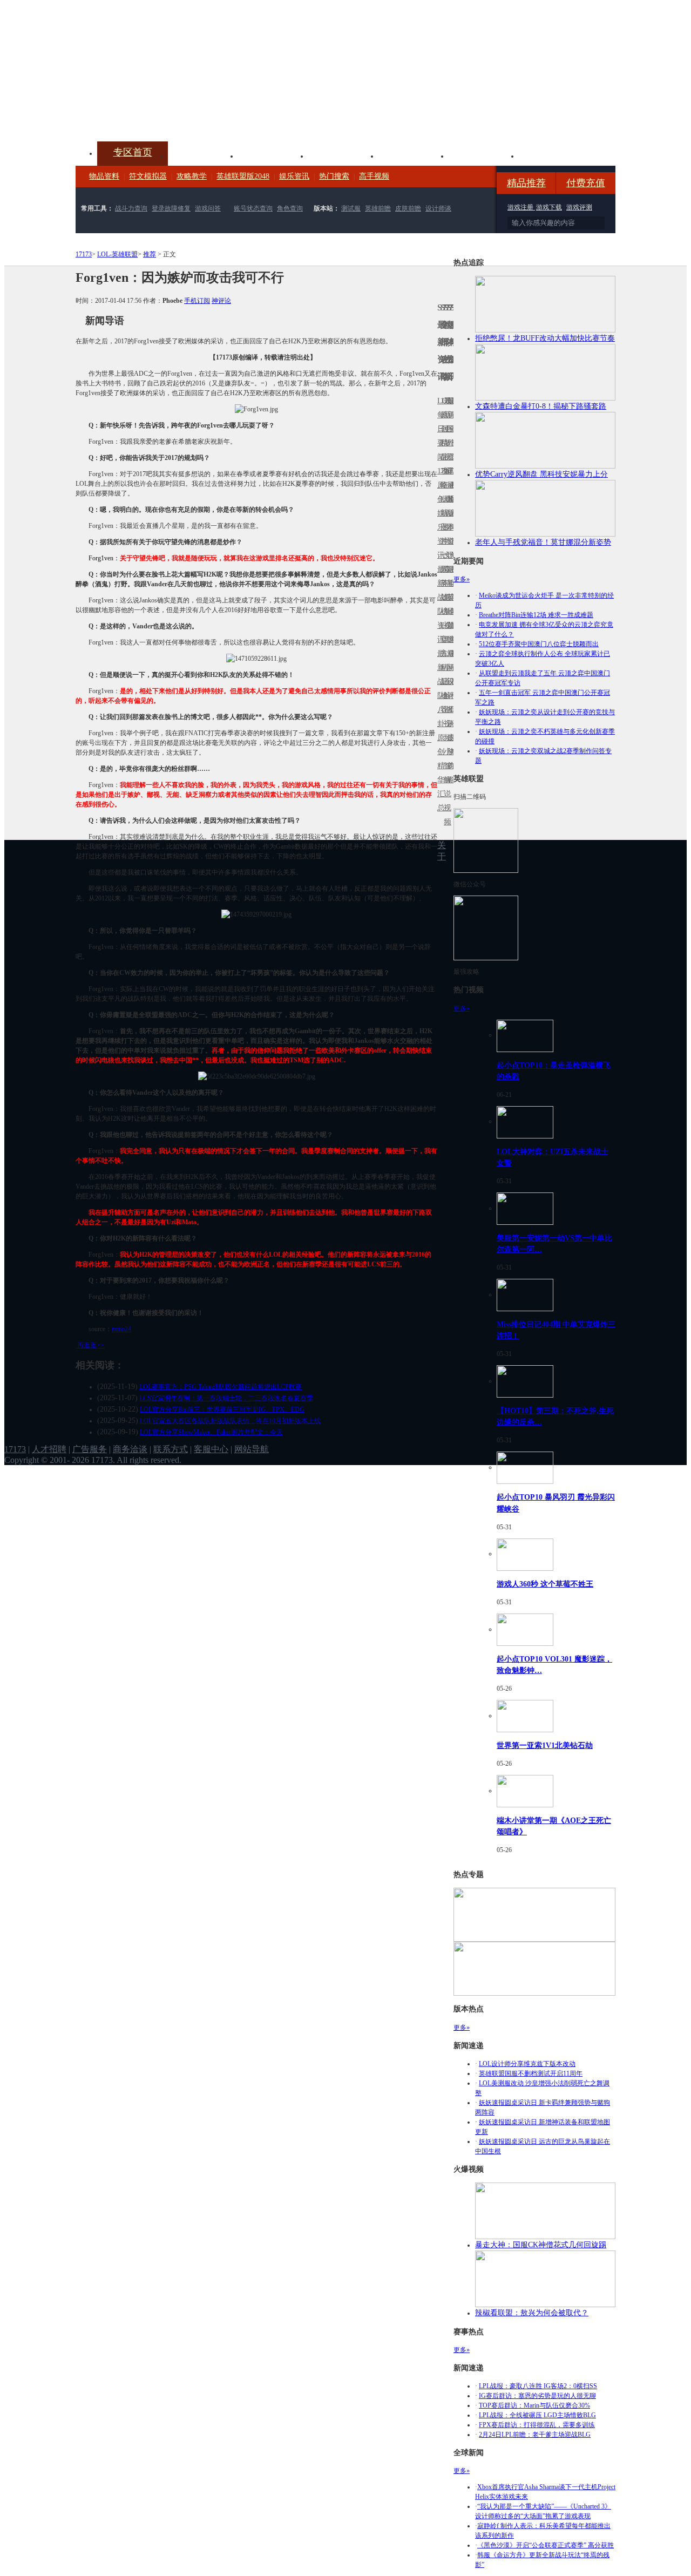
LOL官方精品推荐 (442, 667)
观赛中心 (343, 155)
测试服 (351, 208)
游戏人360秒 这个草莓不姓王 (545, 1584)
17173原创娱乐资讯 (439, 513)
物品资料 (104, 176)
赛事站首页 (452, 429)
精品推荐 (526, 183)
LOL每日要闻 (439, 429)
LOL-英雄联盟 (117, 254)
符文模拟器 (148, 176)
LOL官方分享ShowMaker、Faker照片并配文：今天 (211, 1432)
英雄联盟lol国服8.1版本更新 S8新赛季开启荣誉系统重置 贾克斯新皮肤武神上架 (159, 116)
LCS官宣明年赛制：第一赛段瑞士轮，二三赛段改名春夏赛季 (226, 1398)
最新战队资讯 (439, 604)
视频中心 (203, 155)
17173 (84, 254)
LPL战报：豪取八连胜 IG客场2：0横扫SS (538, 2386)
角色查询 (290, 208)
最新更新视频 (445, 436)
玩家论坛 (554, 155)
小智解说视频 (445, 787)
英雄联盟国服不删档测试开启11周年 (531, 2073)
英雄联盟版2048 (243, 176)
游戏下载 (549, 207)
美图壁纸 (484, 155)
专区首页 (133, 152)
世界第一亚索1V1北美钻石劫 (545, 1745)
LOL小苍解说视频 (445, 696)
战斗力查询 (131, 208)
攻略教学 (192, 176)
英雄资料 (273, 155)
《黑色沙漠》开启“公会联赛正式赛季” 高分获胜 (546, 2545)
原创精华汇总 (439, 773)
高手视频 (374, 176)
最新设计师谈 (449, 689)
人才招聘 (49, 1449)
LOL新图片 (442, 520)
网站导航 (252, 1449)
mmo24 (121, 1329)
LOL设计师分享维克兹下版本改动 (527, 2064)
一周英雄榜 (442, 583)
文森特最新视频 (445, 597)
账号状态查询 (253, 208)
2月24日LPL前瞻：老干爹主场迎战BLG (535, 2435)
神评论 (221, 301)
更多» (462, 579)
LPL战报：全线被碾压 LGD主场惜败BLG (537, 2415)
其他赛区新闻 (452, 576)
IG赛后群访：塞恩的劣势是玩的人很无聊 (537, 2396)
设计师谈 (438, 208)
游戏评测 (579, 207)
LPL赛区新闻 (452, 499)
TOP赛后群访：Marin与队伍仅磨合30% (534, 2405)
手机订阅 (197, 301)
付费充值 (586, 183)
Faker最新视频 (445, 513)
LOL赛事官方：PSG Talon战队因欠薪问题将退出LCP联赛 (221, 1387)
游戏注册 (521, 207)
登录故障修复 (171, 208)
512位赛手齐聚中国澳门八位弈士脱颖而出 (539, 644)
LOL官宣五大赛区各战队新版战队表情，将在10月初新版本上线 (230, 1421)
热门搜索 (334, 176)
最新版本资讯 (449, 520)
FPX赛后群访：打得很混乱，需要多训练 (537, 2425)
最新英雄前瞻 (449, 604)
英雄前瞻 (378, 208)
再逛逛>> (91, 1345)
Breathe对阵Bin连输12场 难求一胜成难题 (536, 615)
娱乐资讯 (294, 176)
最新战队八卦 (439, 689)
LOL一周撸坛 (452, 738)
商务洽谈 (130, 1449)
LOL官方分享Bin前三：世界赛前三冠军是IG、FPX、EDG (222, 1409)
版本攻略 (414, 155)
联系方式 (171, 1449)
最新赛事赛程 (452, 660)
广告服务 (90, 1449)
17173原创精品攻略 (442, 443)
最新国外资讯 (449, 436)
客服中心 (211, 1449)
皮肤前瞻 (408, 208)
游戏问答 (208, 208)
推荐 (150, 254)
